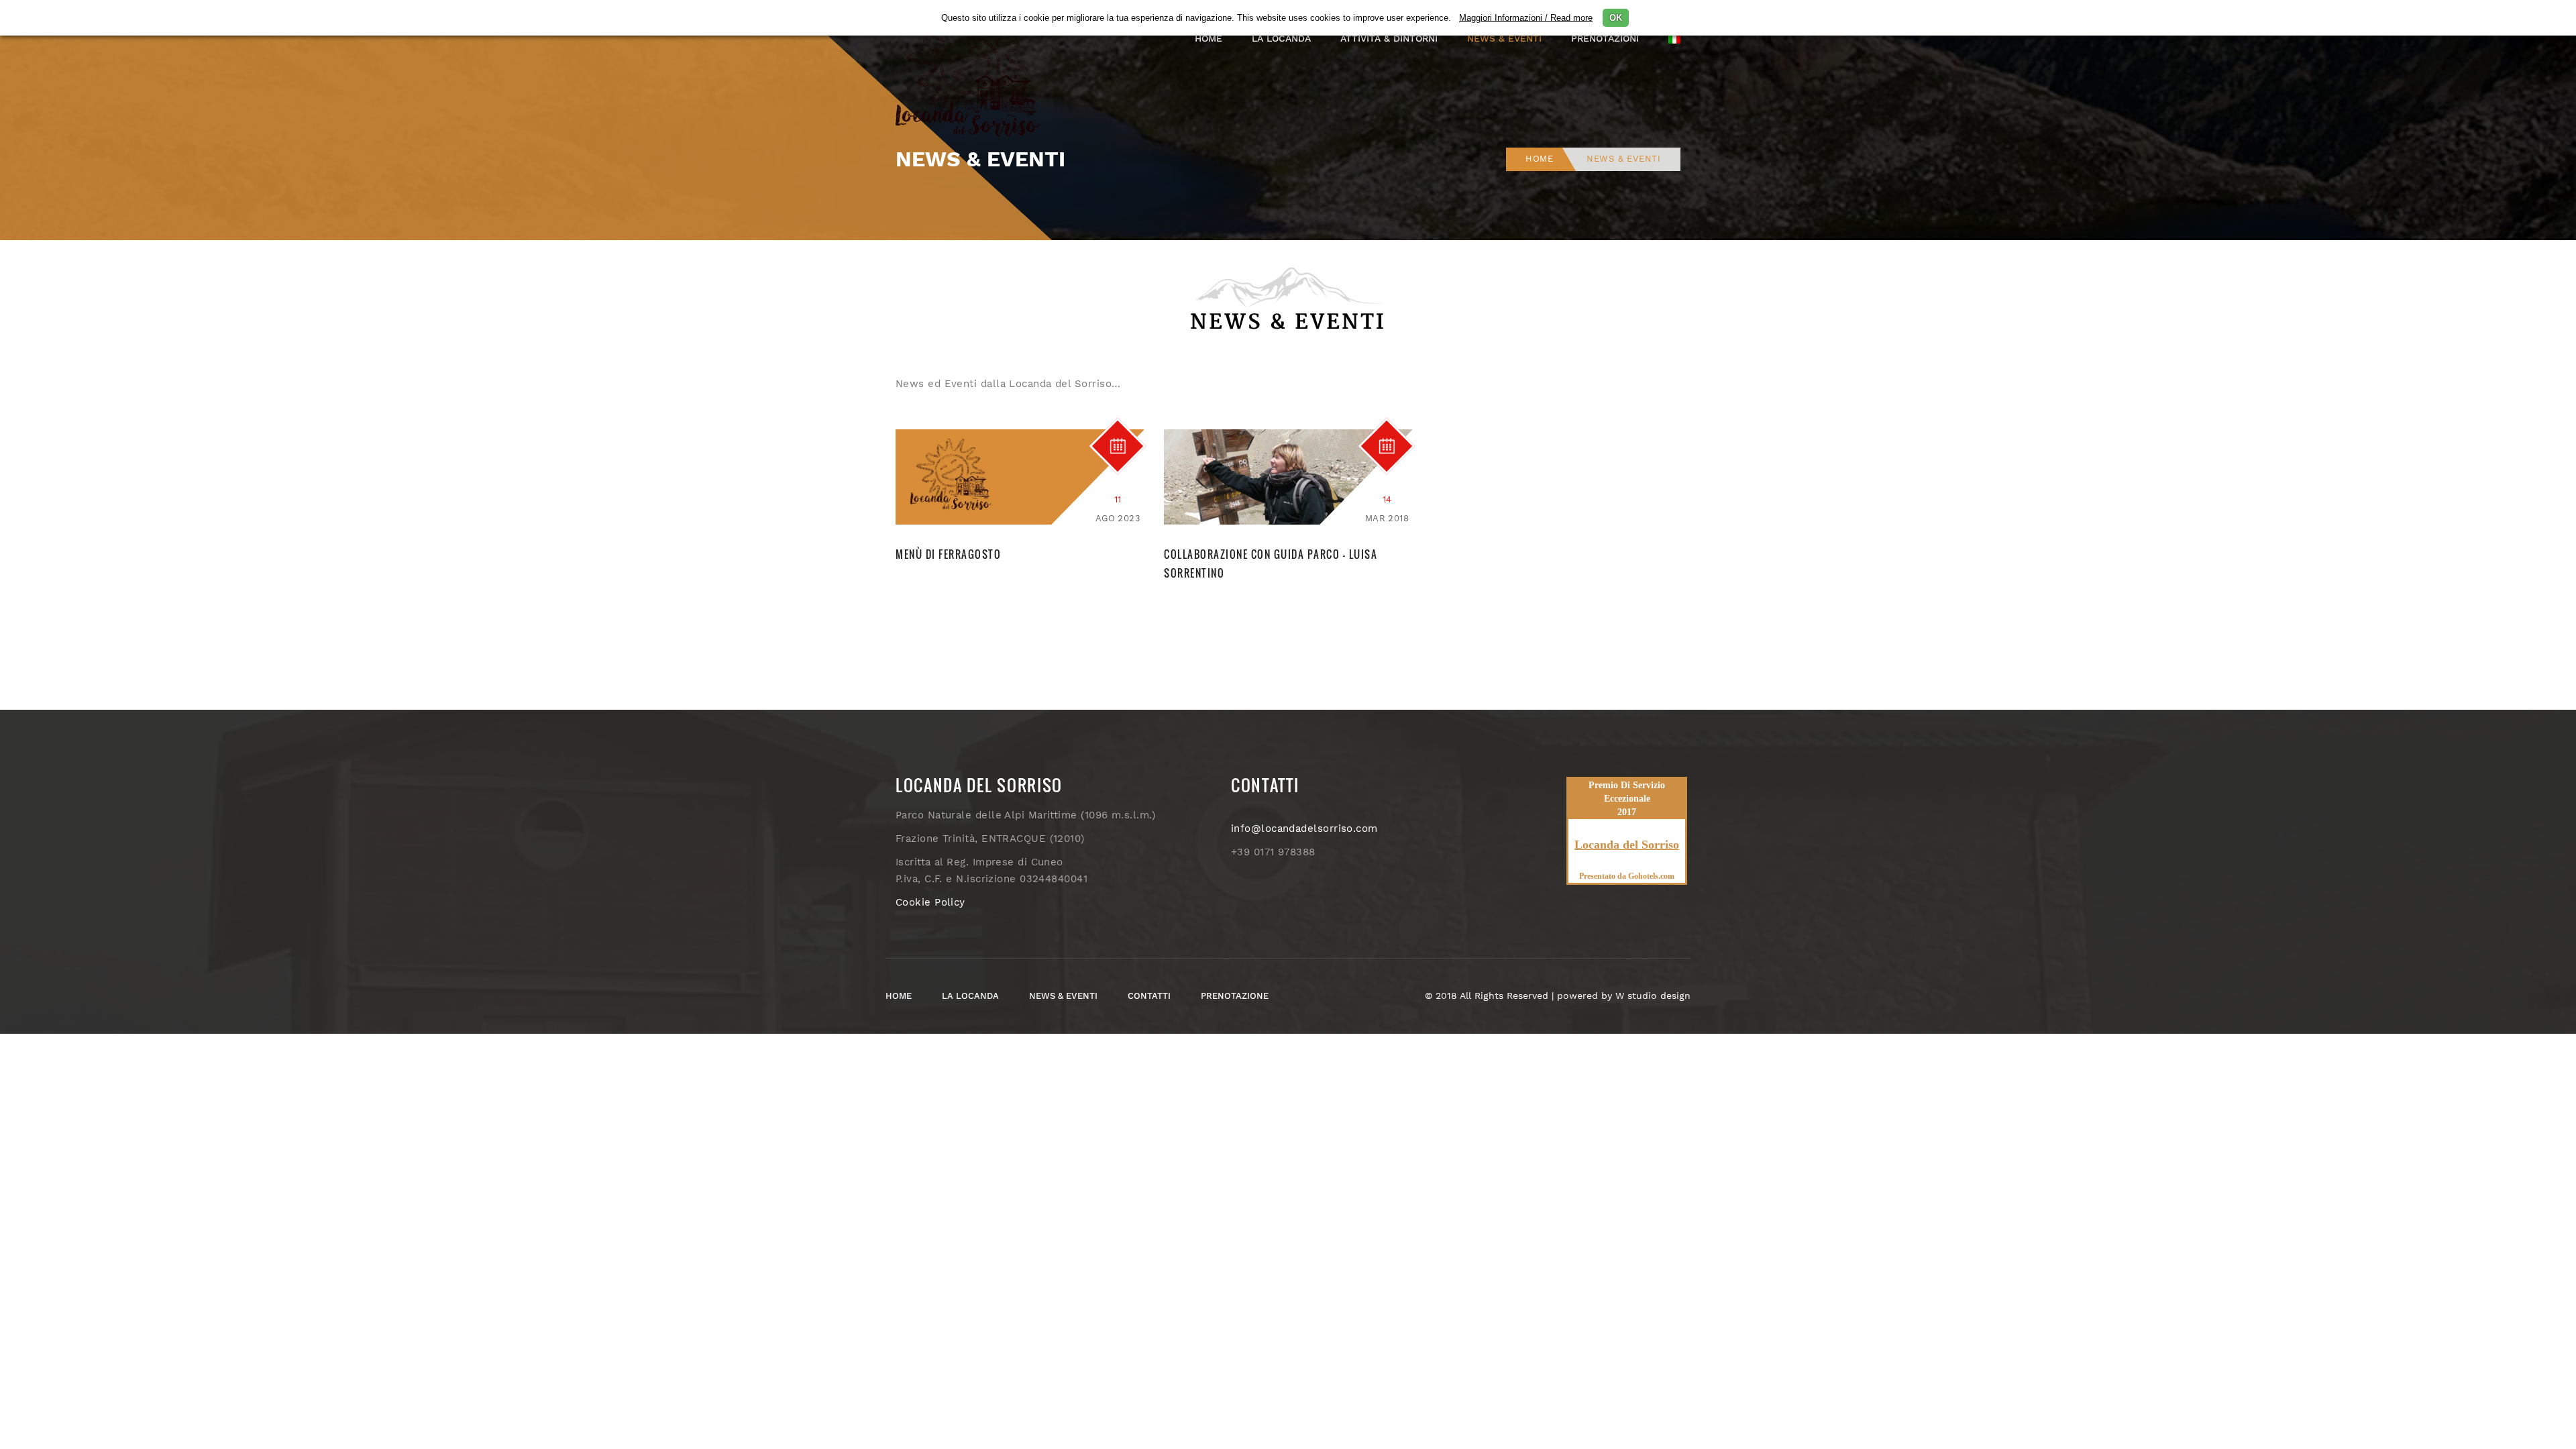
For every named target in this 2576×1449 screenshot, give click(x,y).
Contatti (1149, 996)
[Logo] (973, 70)
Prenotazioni (1605, 38)
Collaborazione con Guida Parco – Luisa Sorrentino (1271, 563)
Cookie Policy (930, 902)
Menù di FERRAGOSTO (948, 554)
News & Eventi (1504, 38)
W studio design (1653, 996)
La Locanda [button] (1281, 38)
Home (1209, 38)
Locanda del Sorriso (1627, 845)
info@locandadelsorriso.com (1304, 828)
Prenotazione (1235, 996)
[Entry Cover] (1020, 476)
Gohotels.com (1650, 876)
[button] (1674, 38)
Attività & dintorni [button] (1389, 38)
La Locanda (970, 996)
